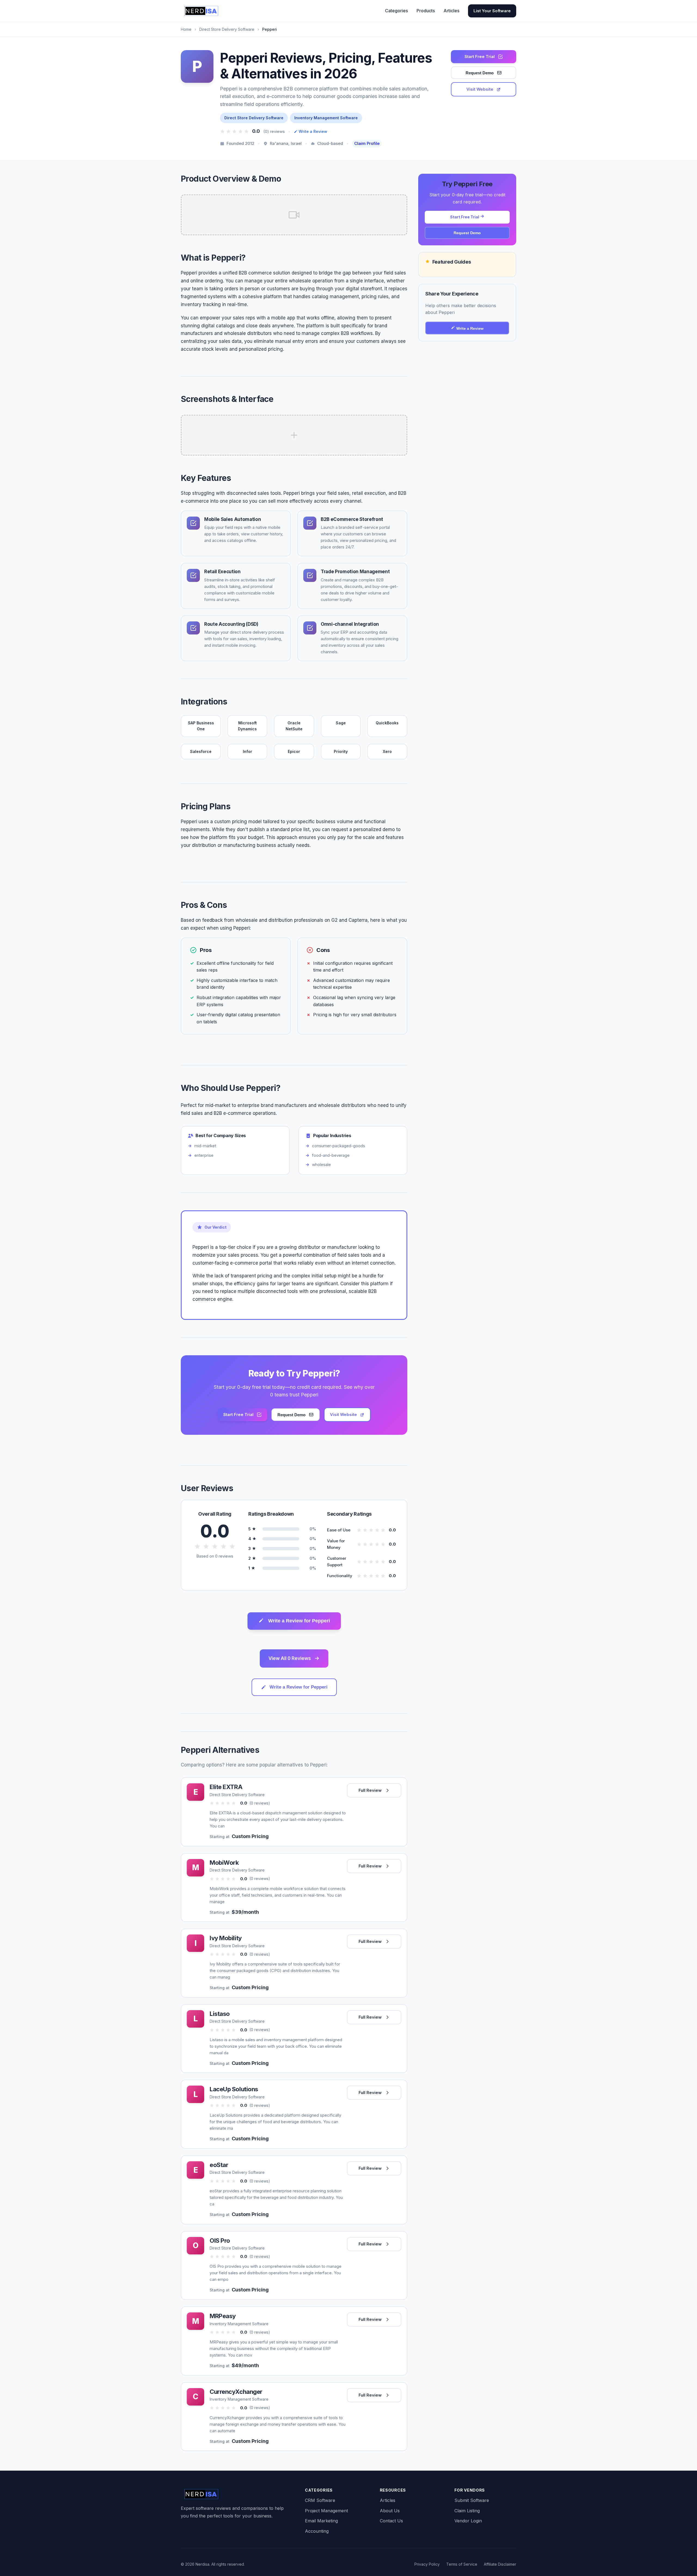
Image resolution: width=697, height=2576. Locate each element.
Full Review (370, 1790)
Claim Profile (367, 143)
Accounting (317, 2531)
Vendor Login (468, 2521)
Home (186, 29)
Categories (396, 11)
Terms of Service (462, 2564)
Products (426, 11)
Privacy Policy (427, 2564)
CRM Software (320, 2500)
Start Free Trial (480, 57)
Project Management (326, 2511)
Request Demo (480, 73)
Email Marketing (321, 2521)
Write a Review (313, 131)
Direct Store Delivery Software (227, 29)
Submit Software (472, 2500)
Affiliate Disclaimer (500, 2564)
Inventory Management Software (326, 118)
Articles (451, 11)
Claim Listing (467, 2511)
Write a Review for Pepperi (299, 1621)
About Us (390, 2511)
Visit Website (480, 89)
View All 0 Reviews (290, 1658)
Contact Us (391, 2521)
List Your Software (492, 11)
